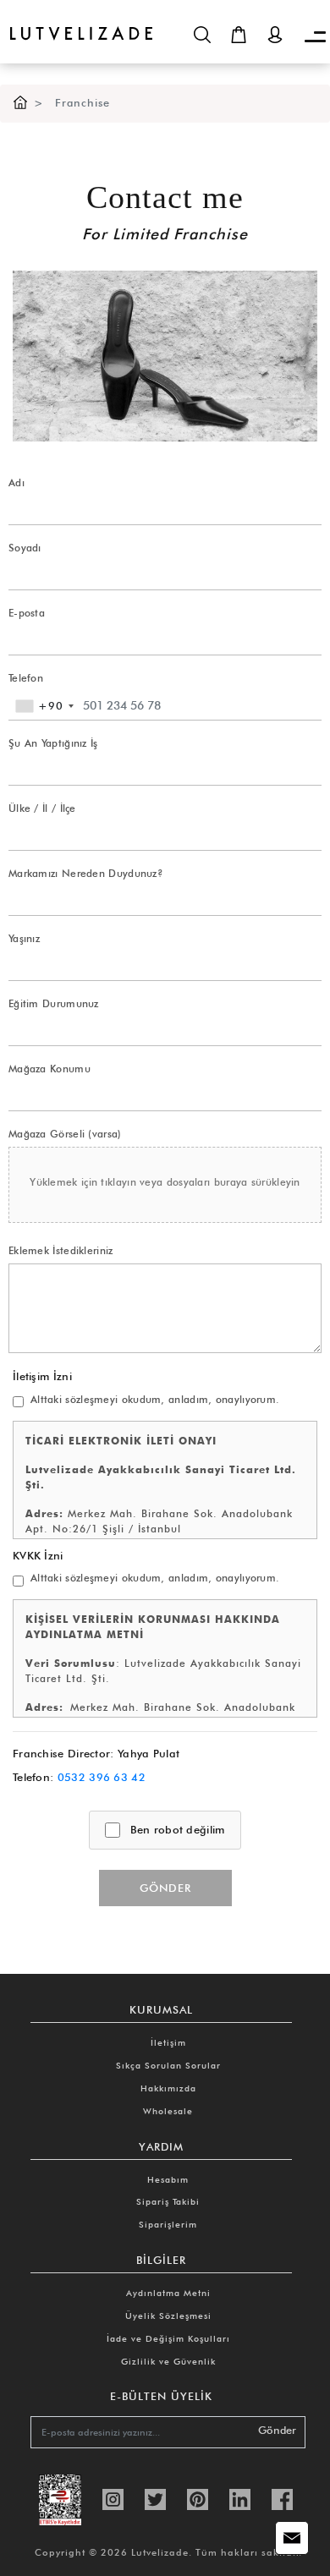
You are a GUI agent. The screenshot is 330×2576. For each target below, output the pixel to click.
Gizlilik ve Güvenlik (168, 2361)
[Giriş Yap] (275, 35)
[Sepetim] (239, 35)
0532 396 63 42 (102, 1777)
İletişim (168, 2042)
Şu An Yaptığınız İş (53, 743)
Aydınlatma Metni (168, 2293)
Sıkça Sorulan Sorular (168, 2065)
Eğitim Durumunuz (54, 1003)
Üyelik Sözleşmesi (168, 2316)
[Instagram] (113, 2498)
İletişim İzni (42, 1376)
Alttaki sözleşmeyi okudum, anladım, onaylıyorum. (155, 1399)
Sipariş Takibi (168, 2201)
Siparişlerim (168, 2224)
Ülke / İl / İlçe (42, 808)
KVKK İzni (38, 1555)
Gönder (165, 1888)
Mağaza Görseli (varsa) (65, 1134)
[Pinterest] (198, 2498)
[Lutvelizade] (76, 20)
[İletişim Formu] (292, 2538)
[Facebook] (282, 2498)
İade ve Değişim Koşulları (168, 2338)
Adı (16, 482)
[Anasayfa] (20, 103)
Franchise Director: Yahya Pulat (96, 1753)
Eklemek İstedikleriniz (61, 1250)
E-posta (27, 613)
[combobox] (44, 706)
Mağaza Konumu (49, 1069)
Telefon (26, 678)
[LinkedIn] (240, 2498)
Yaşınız (24, 938)
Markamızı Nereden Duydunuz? (86, 873)
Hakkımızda (168, 2088)
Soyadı (25, 548)
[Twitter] (155, 2498)
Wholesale (168, 2111)
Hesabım (168, 2179)
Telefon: (79, 1777)
